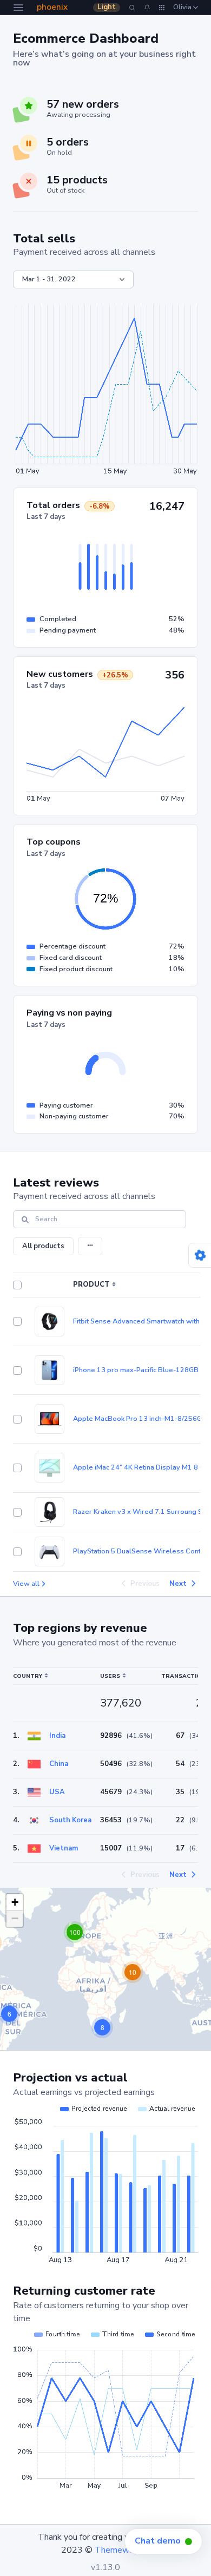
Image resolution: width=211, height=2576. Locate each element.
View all (26, 1584)
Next (178, 1584)
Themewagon (121, 2550)
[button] (147, 7)
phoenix (52, 7)
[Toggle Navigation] (18, 8)
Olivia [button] (183, 7)
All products (43, 1246)
